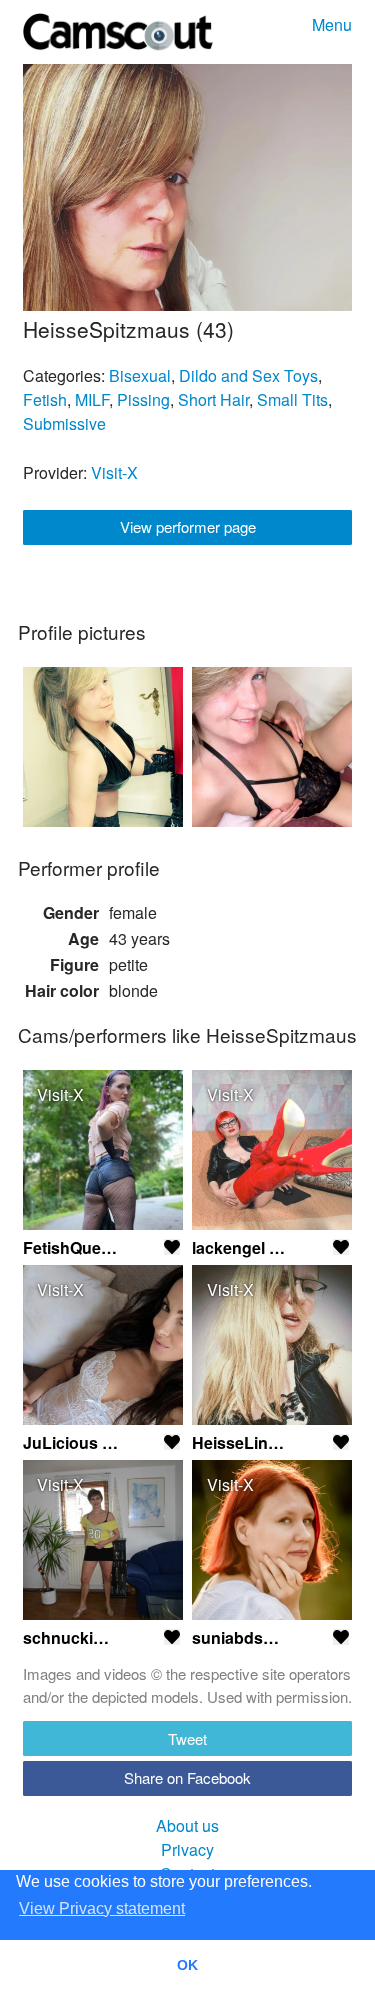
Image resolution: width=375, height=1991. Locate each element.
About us (187, 1825)
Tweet (187, 1738)
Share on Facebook (187, 1777)
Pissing (143, 399)
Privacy (187, 1849)
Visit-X (114, 472)
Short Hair (213, 399)
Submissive (64, 423)
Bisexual (140, 375)
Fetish (45, 399)
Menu (332, 24)
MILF (92, 399)
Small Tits (292, 399)
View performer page (188, 526)
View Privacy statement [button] (102, 1908)
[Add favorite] (172, 1247)
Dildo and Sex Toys (248, 375)
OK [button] (187, 1965)
